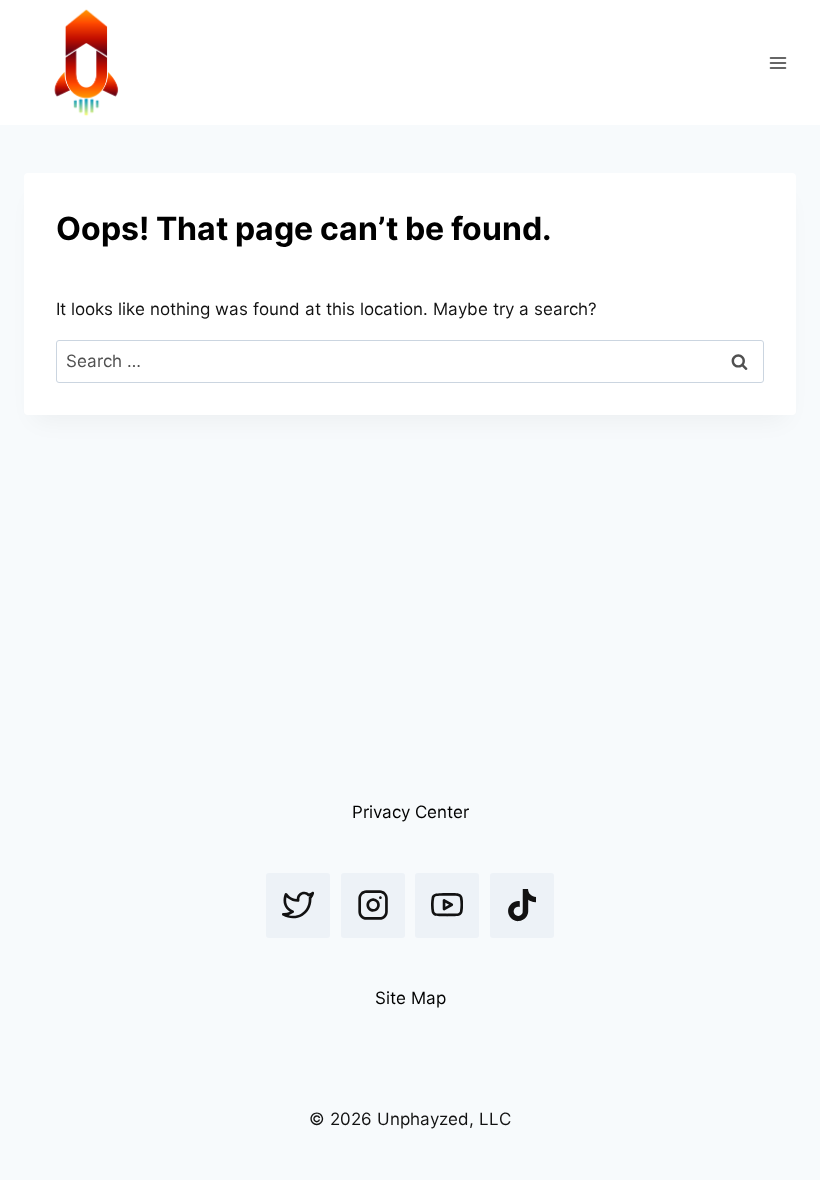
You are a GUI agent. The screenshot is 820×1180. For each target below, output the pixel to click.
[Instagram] (373, 905)
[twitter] (298, 905)
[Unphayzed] (86, 62)
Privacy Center (410, 812)
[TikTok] (522, 905)
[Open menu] (777, 62)
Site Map (410, 998)
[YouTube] (447, 905)
